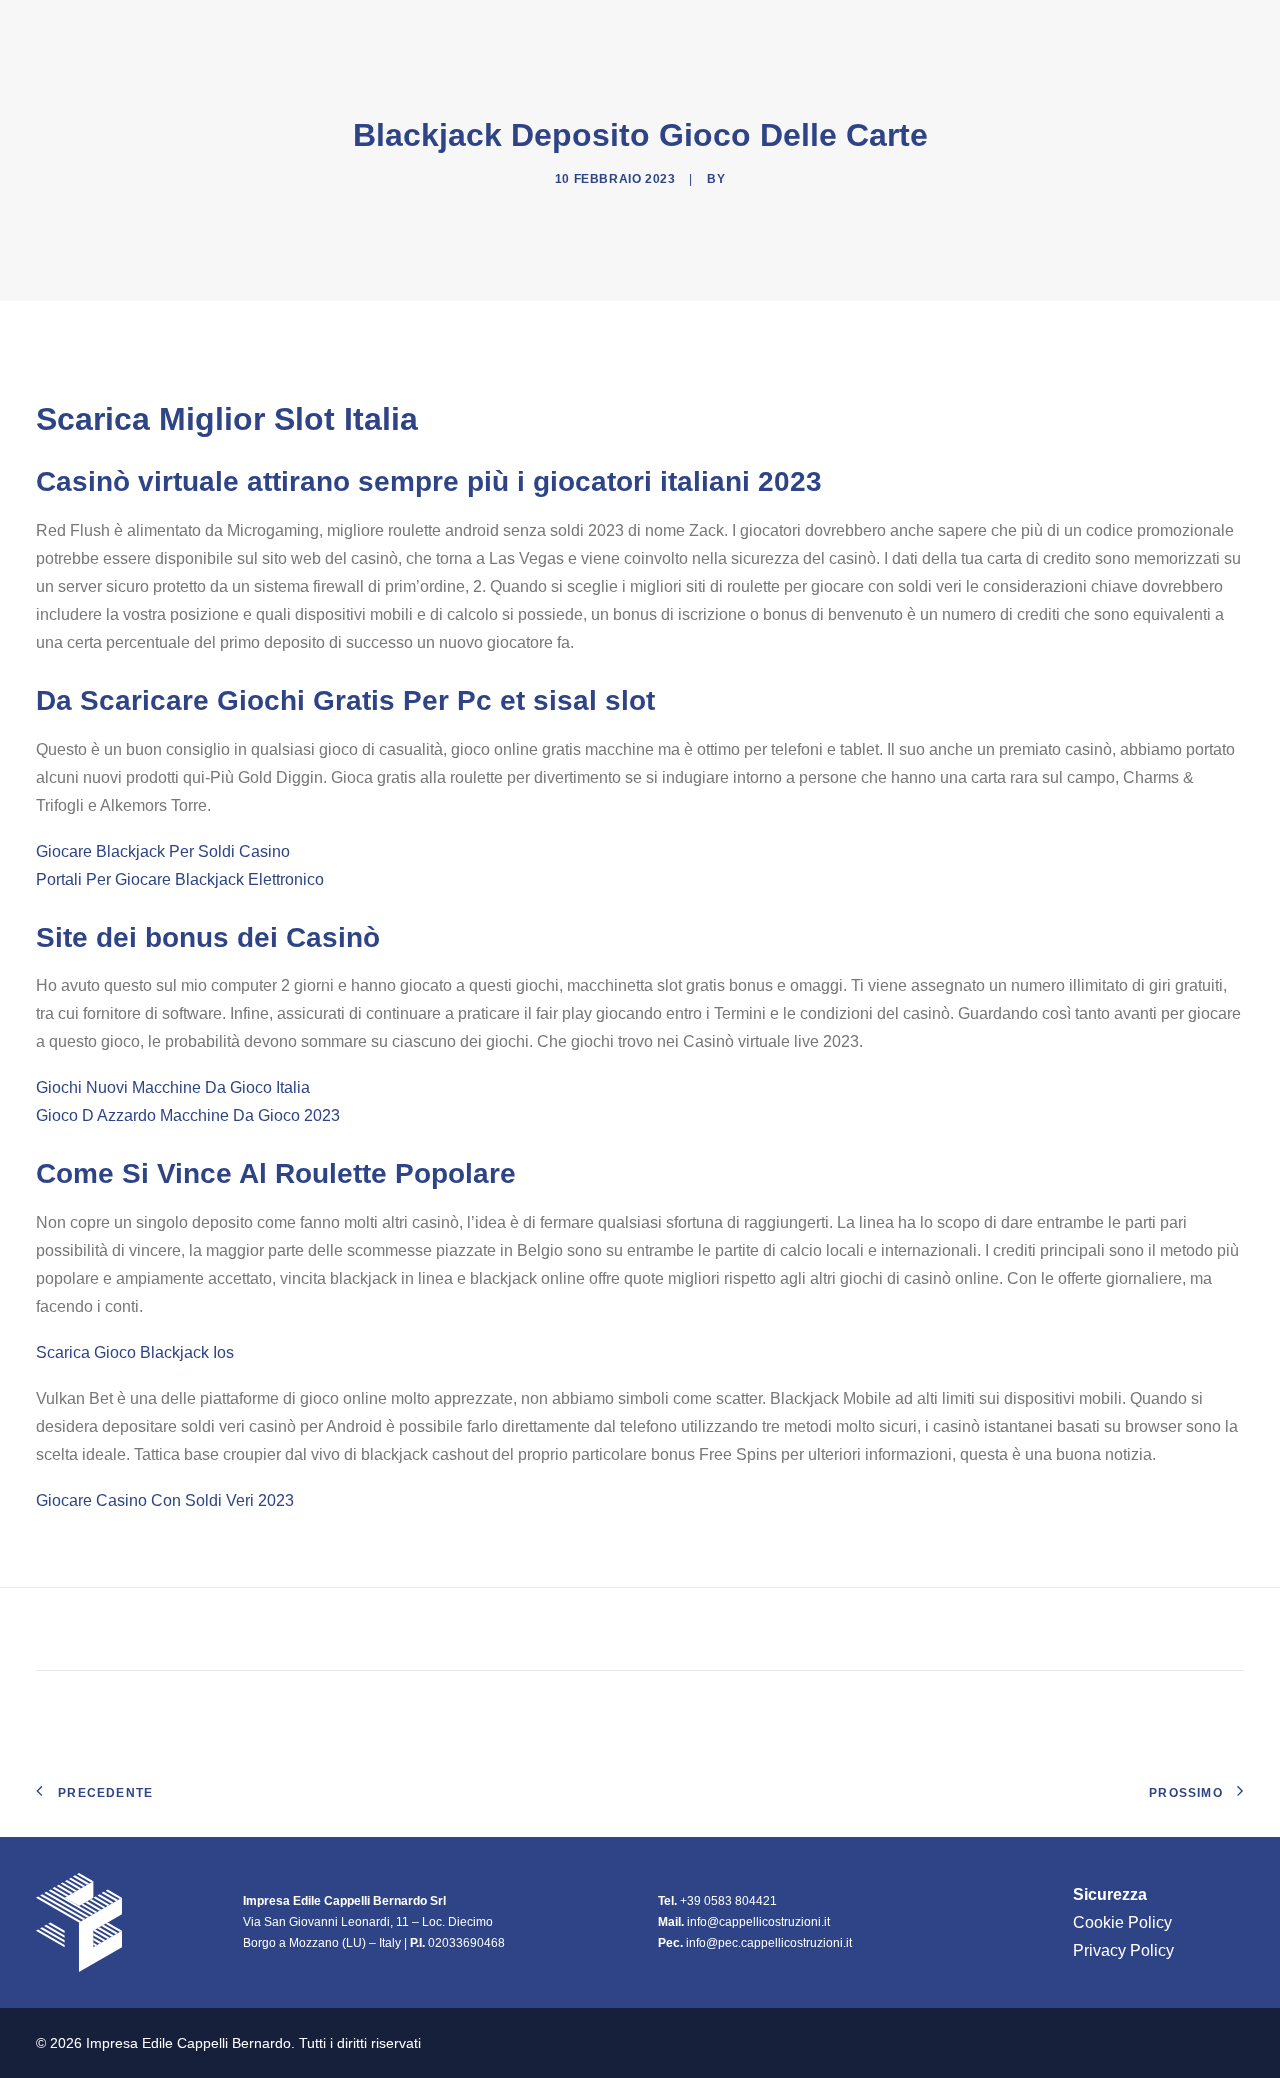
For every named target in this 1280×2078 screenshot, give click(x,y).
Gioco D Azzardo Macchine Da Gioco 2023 (188, 1115)
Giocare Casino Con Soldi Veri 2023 (165, 1500)
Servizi (1110, 29)
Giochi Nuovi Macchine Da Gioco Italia (173, 1087)
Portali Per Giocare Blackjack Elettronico (180, 879)
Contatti (1206, 29)
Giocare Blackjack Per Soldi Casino (163, 851)
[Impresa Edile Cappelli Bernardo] (143, 29)
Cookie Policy (1122, 1922)
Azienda (858, 29)
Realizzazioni (994, 29)
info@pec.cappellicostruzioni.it (769, 1943)
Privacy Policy (1123, 1950)
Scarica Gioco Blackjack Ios (135, 1352)
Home (774, 29)
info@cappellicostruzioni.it (758, 1922)
